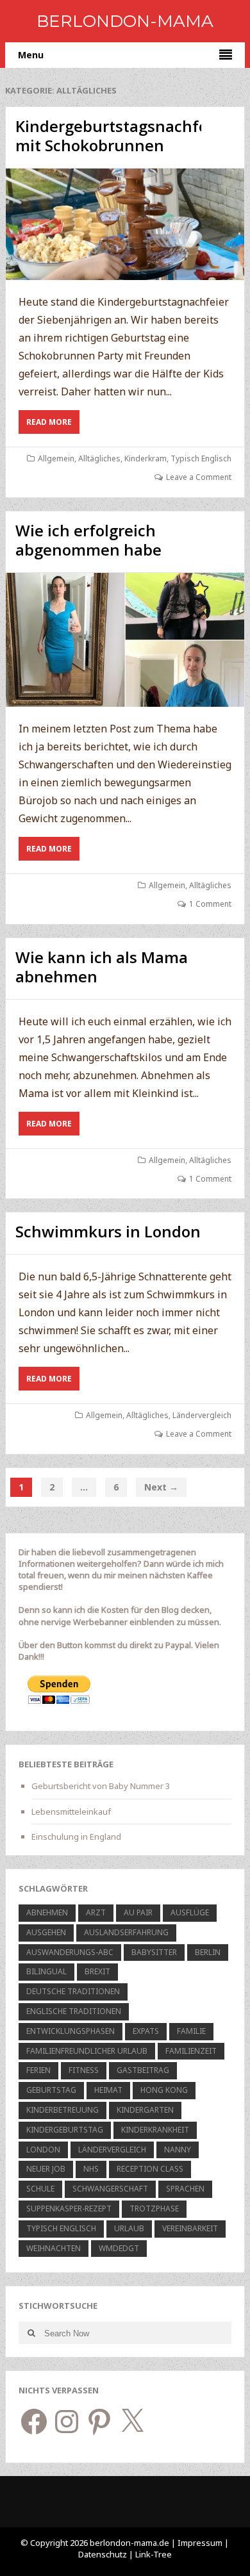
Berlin (208, 1952)
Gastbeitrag (143, 2070)
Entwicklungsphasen (71, 2031)
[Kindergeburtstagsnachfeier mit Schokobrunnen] (125, 224)
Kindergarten (145, 2110)
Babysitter (154, 1952)
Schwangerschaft (110, 2189)
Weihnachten (54, 2248)
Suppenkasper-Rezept (69, 2209)
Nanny (178, 2150)
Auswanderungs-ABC (70, 1952)
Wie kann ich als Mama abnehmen (102, 967)
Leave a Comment (199, 477)
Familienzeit (191, 2051)
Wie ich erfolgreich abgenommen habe (88, 540)
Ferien (38, 2070)
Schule (40, 2189)
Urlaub (129, 2228)
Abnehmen (47, 1912)
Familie (191, 2031)
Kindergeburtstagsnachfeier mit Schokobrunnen (121, 136)
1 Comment (210, 904)
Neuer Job (46, 2169)
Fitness (84, 2070)
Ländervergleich (202, 1415)
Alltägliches (99, 458)
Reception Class (150, 2169)
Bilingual (46, 1971)
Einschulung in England (76, 1837)
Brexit (97, 1971)
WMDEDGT (119, 2248)
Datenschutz (104, 2554)
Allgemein (56, 458)
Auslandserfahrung (126, 1932)
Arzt (96, 1912)
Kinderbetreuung (63, 2110)
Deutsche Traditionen (73, 1991)
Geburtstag (51, 2090)
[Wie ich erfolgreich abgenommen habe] (125, 640)
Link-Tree (154, 2554)
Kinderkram (146, 458)
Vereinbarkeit (190, 2228)
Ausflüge (190, 1912)
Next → (161, 1487)
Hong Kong (164, 2090)
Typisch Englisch (201, 458)
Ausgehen (46, 1932)
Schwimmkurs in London (108, 1231)
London (43, 2150)
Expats (146, 2031)
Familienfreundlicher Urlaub (87, 2051)
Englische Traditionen (74, 2011)
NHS (91, 2169)
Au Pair (138, 1912)
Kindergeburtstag (65, 2130)
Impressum (200, 2543)
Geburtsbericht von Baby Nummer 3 (101, 1786)
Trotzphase (154, 2209)
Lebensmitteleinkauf (71, 1812)
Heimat (108, 2090)
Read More (53, 425)
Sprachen (185, 2189)
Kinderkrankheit (155, 2130)
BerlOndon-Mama (125, 21)
